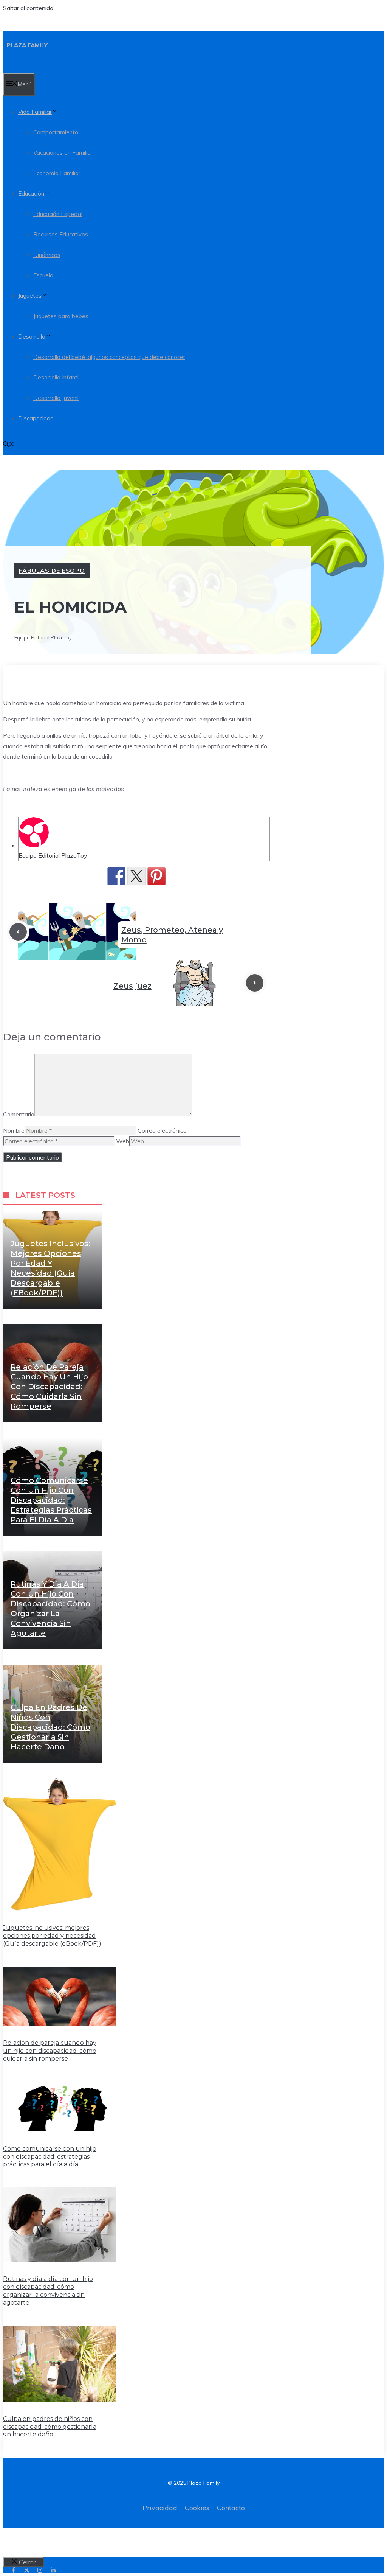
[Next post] (255, 983)
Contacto (231, 2508)
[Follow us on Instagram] (40, 2570)
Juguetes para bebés (61, 316)
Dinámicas (47, 255)
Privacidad (160, 2508)
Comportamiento (56, 132)
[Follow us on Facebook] (13, 2570)
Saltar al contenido (28, 8)
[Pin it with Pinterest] (156, 876)
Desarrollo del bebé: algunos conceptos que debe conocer (109, 357)
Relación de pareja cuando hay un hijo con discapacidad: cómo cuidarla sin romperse (49, 1387)
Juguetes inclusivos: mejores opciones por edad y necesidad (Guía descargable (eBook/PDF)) (52, 1936)
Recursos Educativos (61, 234)
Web (123, 1141)
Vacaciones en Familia (62, 153)
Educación (31, 194)
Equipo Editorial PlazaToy (53, 855)
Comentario (19, 1114)
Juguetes (30, 296)
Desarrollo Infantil (57, 377)
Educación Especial (58, 214)
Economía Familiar (57, 173)
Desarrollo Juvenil (56, 398)
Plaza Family (27, 45)
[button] (9, 445)
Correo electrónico (162, 1130)
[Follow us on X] (27, 2570)
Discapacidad (36, 418)
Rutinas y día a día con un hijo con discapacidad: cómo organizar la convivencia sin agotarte (48, 2291)
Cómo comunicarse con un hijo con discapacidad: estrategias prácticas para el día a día (51, 1500)
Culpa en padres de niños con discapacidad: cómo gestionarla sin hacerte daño (50, 1727)
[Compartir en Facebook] (116, 876)
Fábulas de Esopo (52, 571)
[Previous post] (18, 932)
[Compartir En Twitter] (136, 876)
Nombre (14, 1130)
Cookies (197, 2508)
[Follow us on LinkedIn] (53, 2570)
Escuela (43, 275)
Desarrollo (32, 337)
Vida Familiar (35, 112)
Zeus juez (132, 986)
